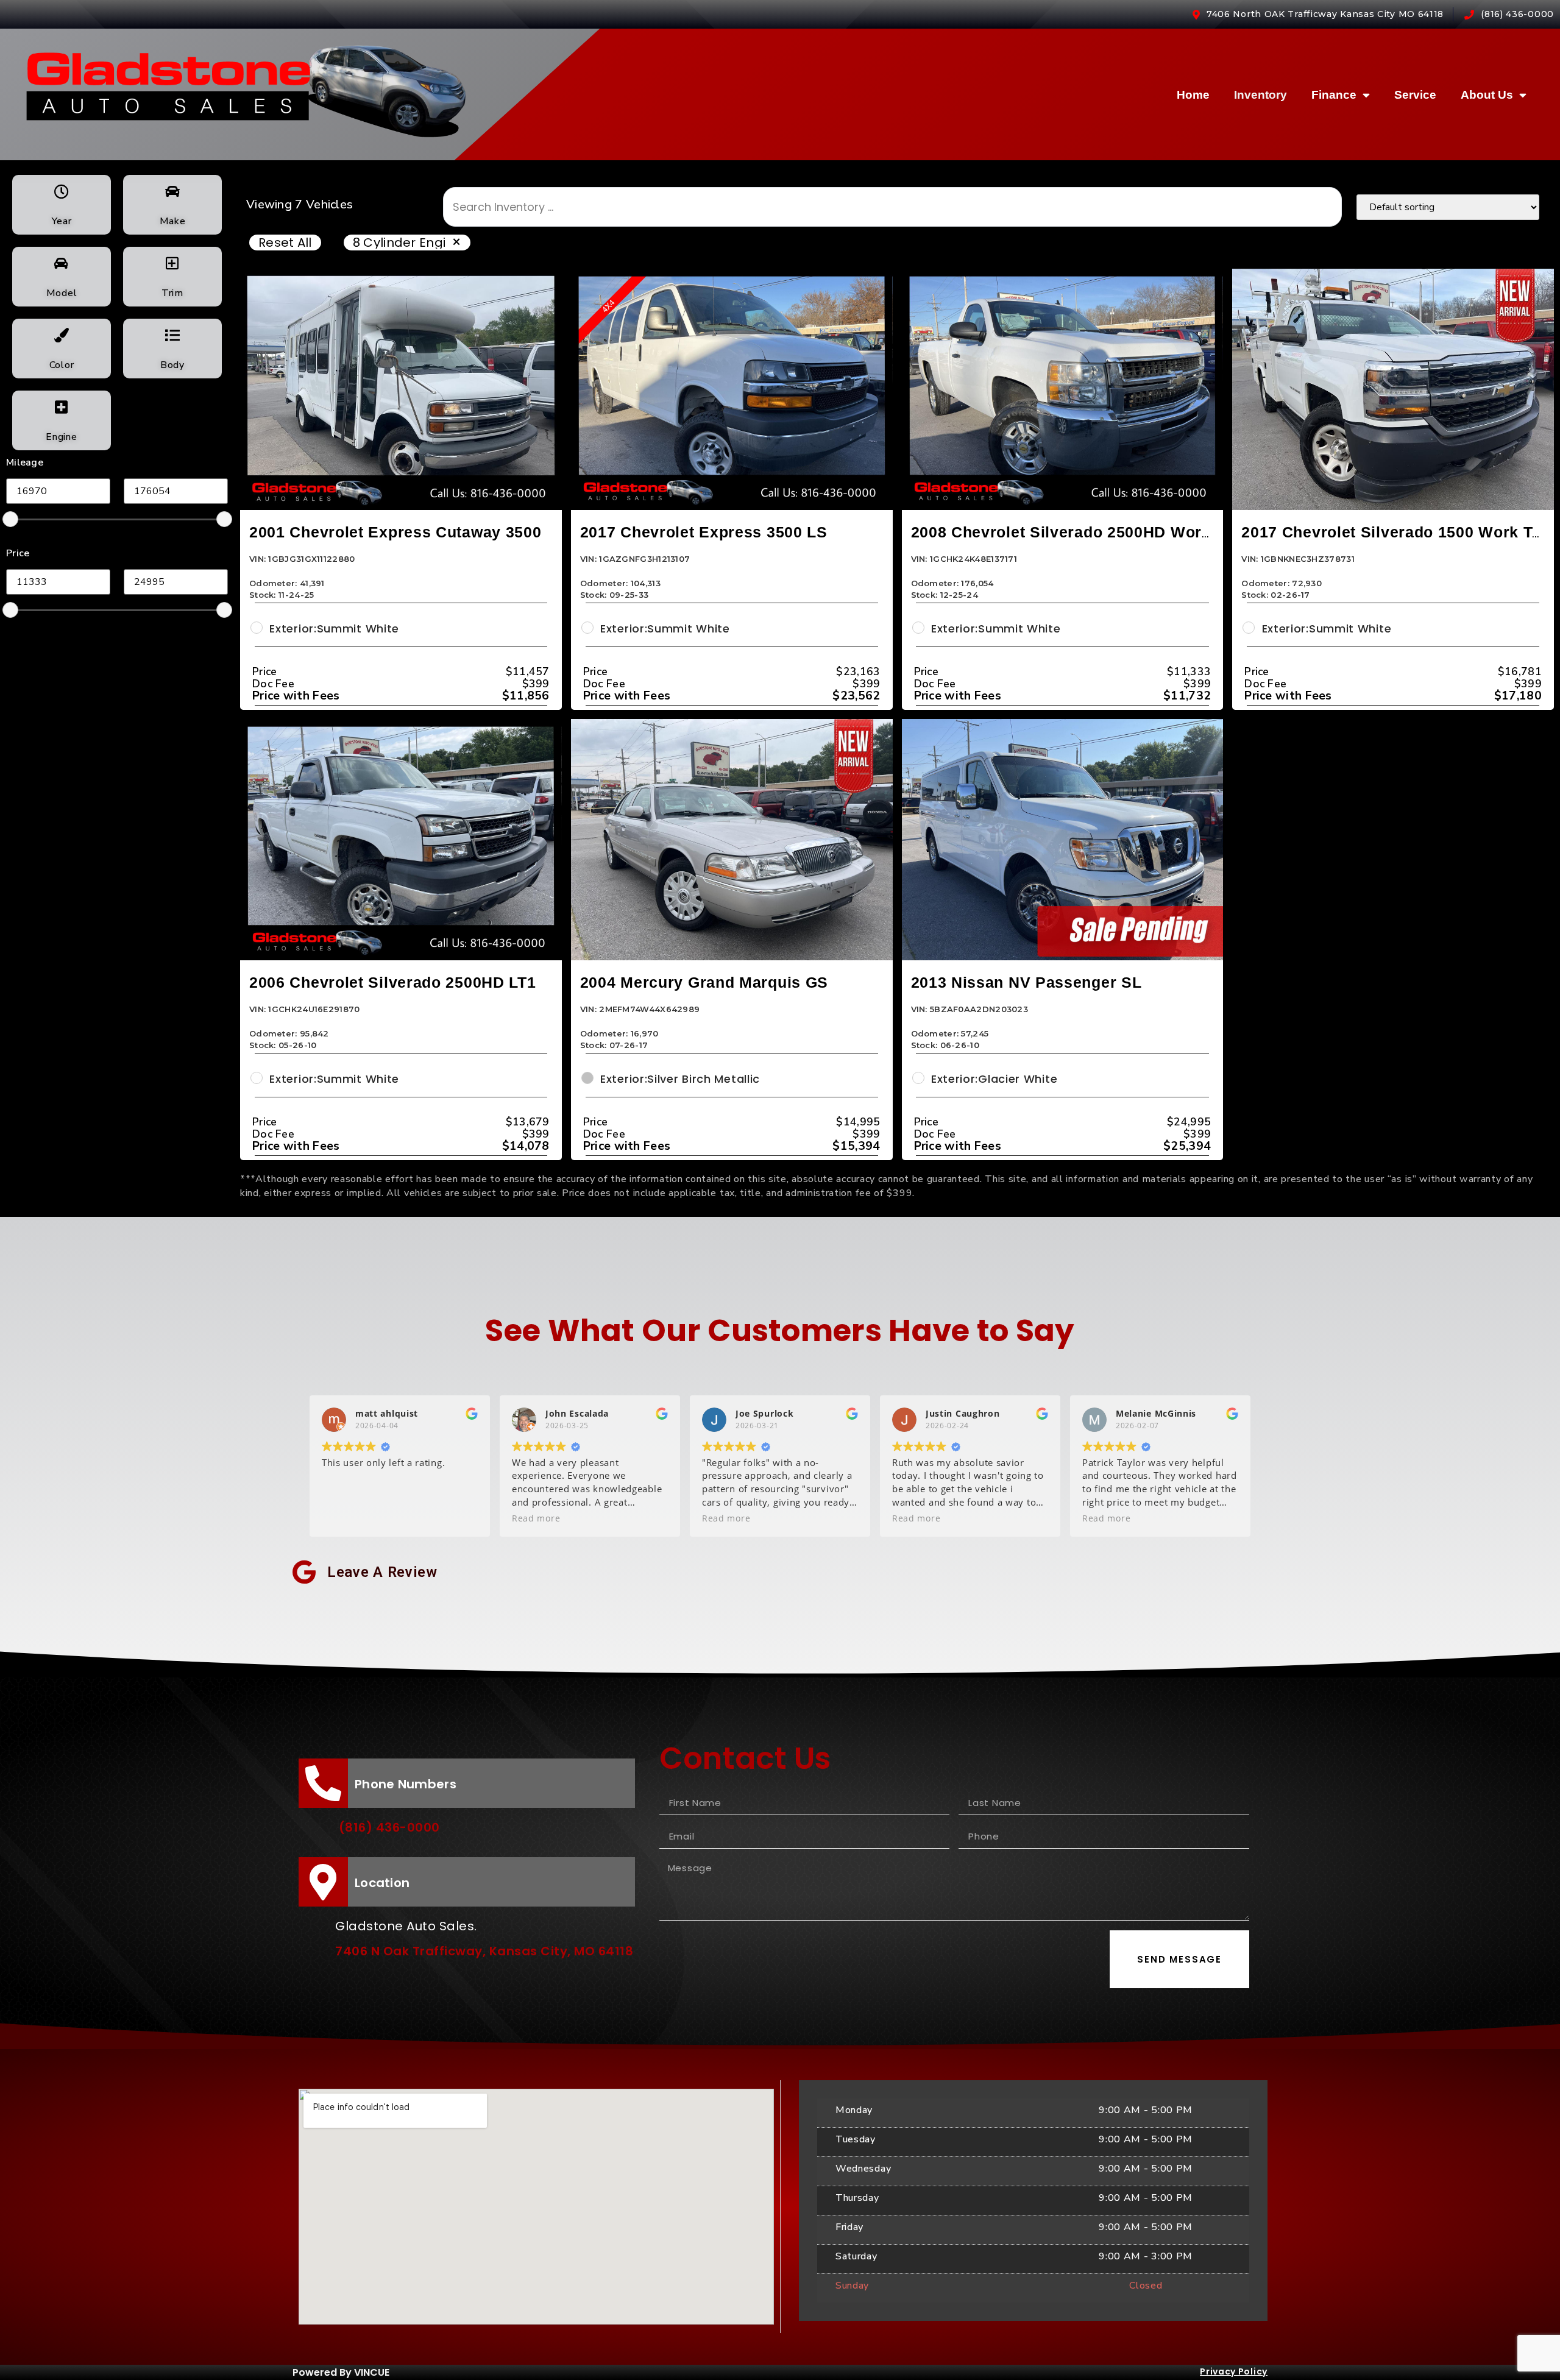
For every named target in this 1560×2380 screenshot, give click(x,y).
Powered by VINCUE (341, 2372)
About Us (1487, 95)
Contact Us (745, 1758)
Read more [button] (536, 1518)
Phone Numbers (406, 1784)
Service (1415, 95)
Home (1193, 95)
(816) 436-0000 (389, 1827)
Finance (1334, 95)
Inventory (1260, 95)
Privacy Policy (1234, 2371)
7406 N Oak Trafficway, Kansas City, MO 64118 (484, 1951)
